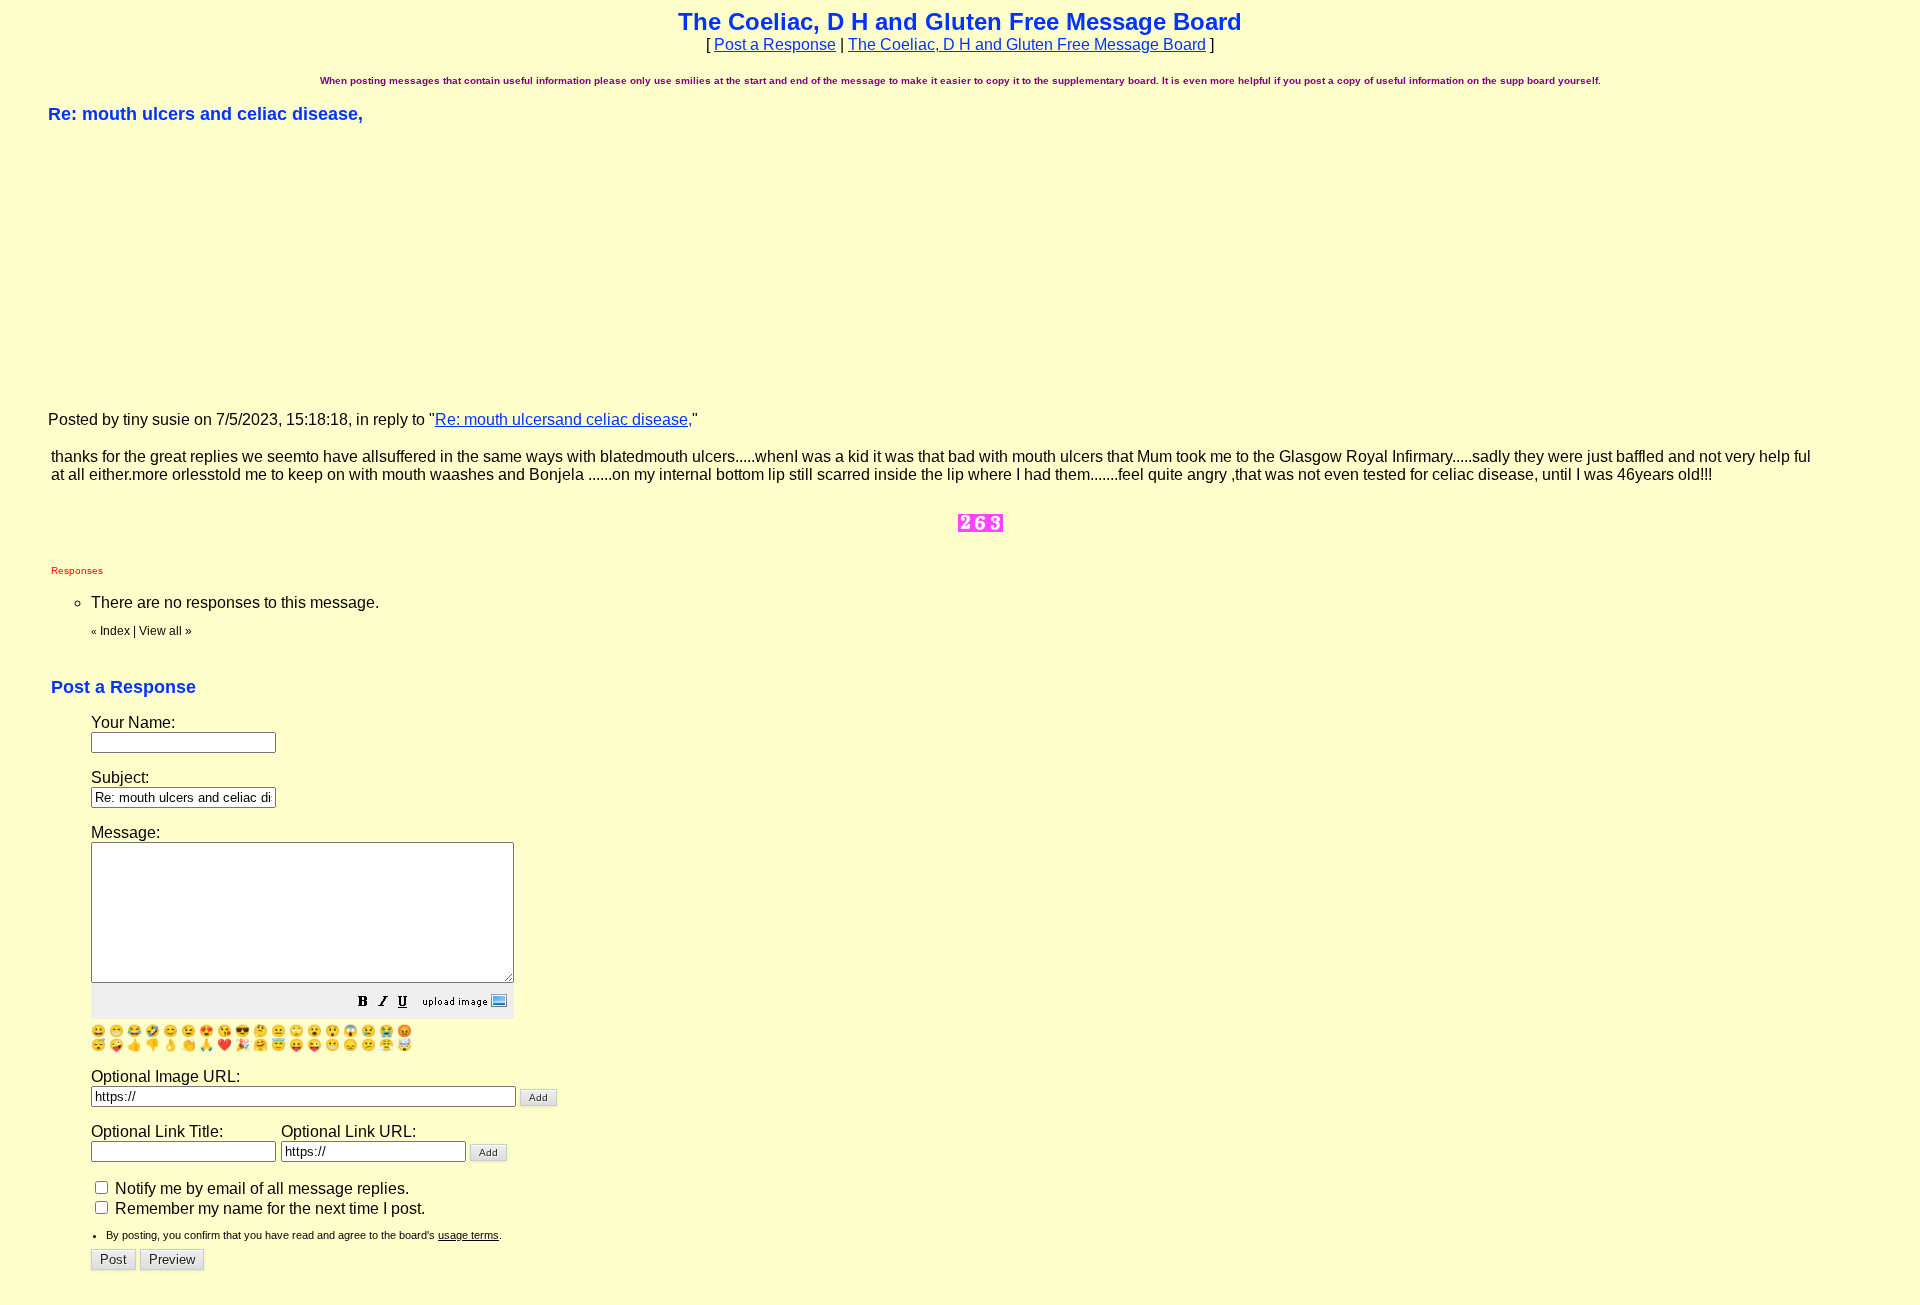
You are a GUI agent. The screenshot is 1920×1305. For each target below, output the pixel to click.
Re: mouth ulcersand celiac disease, (563, 419)
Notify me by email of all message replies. (260, 1188)
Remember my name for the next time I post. (268, 1208)
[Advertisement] (198, 266)
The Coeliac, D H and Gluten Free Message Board (1027, 44)
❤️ (224, 1045)
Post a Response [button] (775, 44)
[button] (363, 1003)
